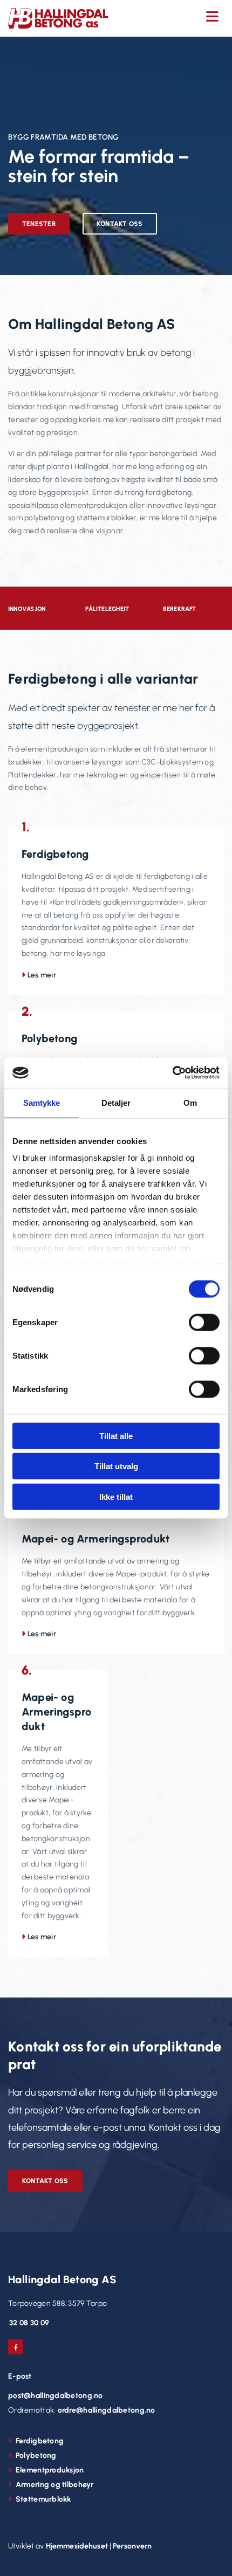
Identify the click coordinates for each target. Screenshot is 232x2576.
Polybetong (49, 1038)
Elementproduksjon (50, 2470)
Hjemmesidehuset (77, 2546)
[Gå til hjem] (58, 18)
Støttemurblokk (43, 2499)
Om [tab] (190, 1102)
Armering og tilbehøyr (55, 2485)
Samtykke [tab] (42, 1102)
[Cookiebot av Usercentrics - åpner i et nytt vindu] (172, 1073)
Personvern (132, 2546)
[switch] (204, 1322)
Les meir (42, 975)
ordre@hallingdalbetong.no (107, 2410)
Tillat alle (116, 1435)
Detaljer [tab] (116, 1102)
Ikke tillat (116, 1496)
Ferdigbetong (55, 854)
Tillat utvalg (116, 1466)
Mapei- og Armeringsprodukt (95, 1539)
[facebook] (16, 2347)
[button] (174, 17)
